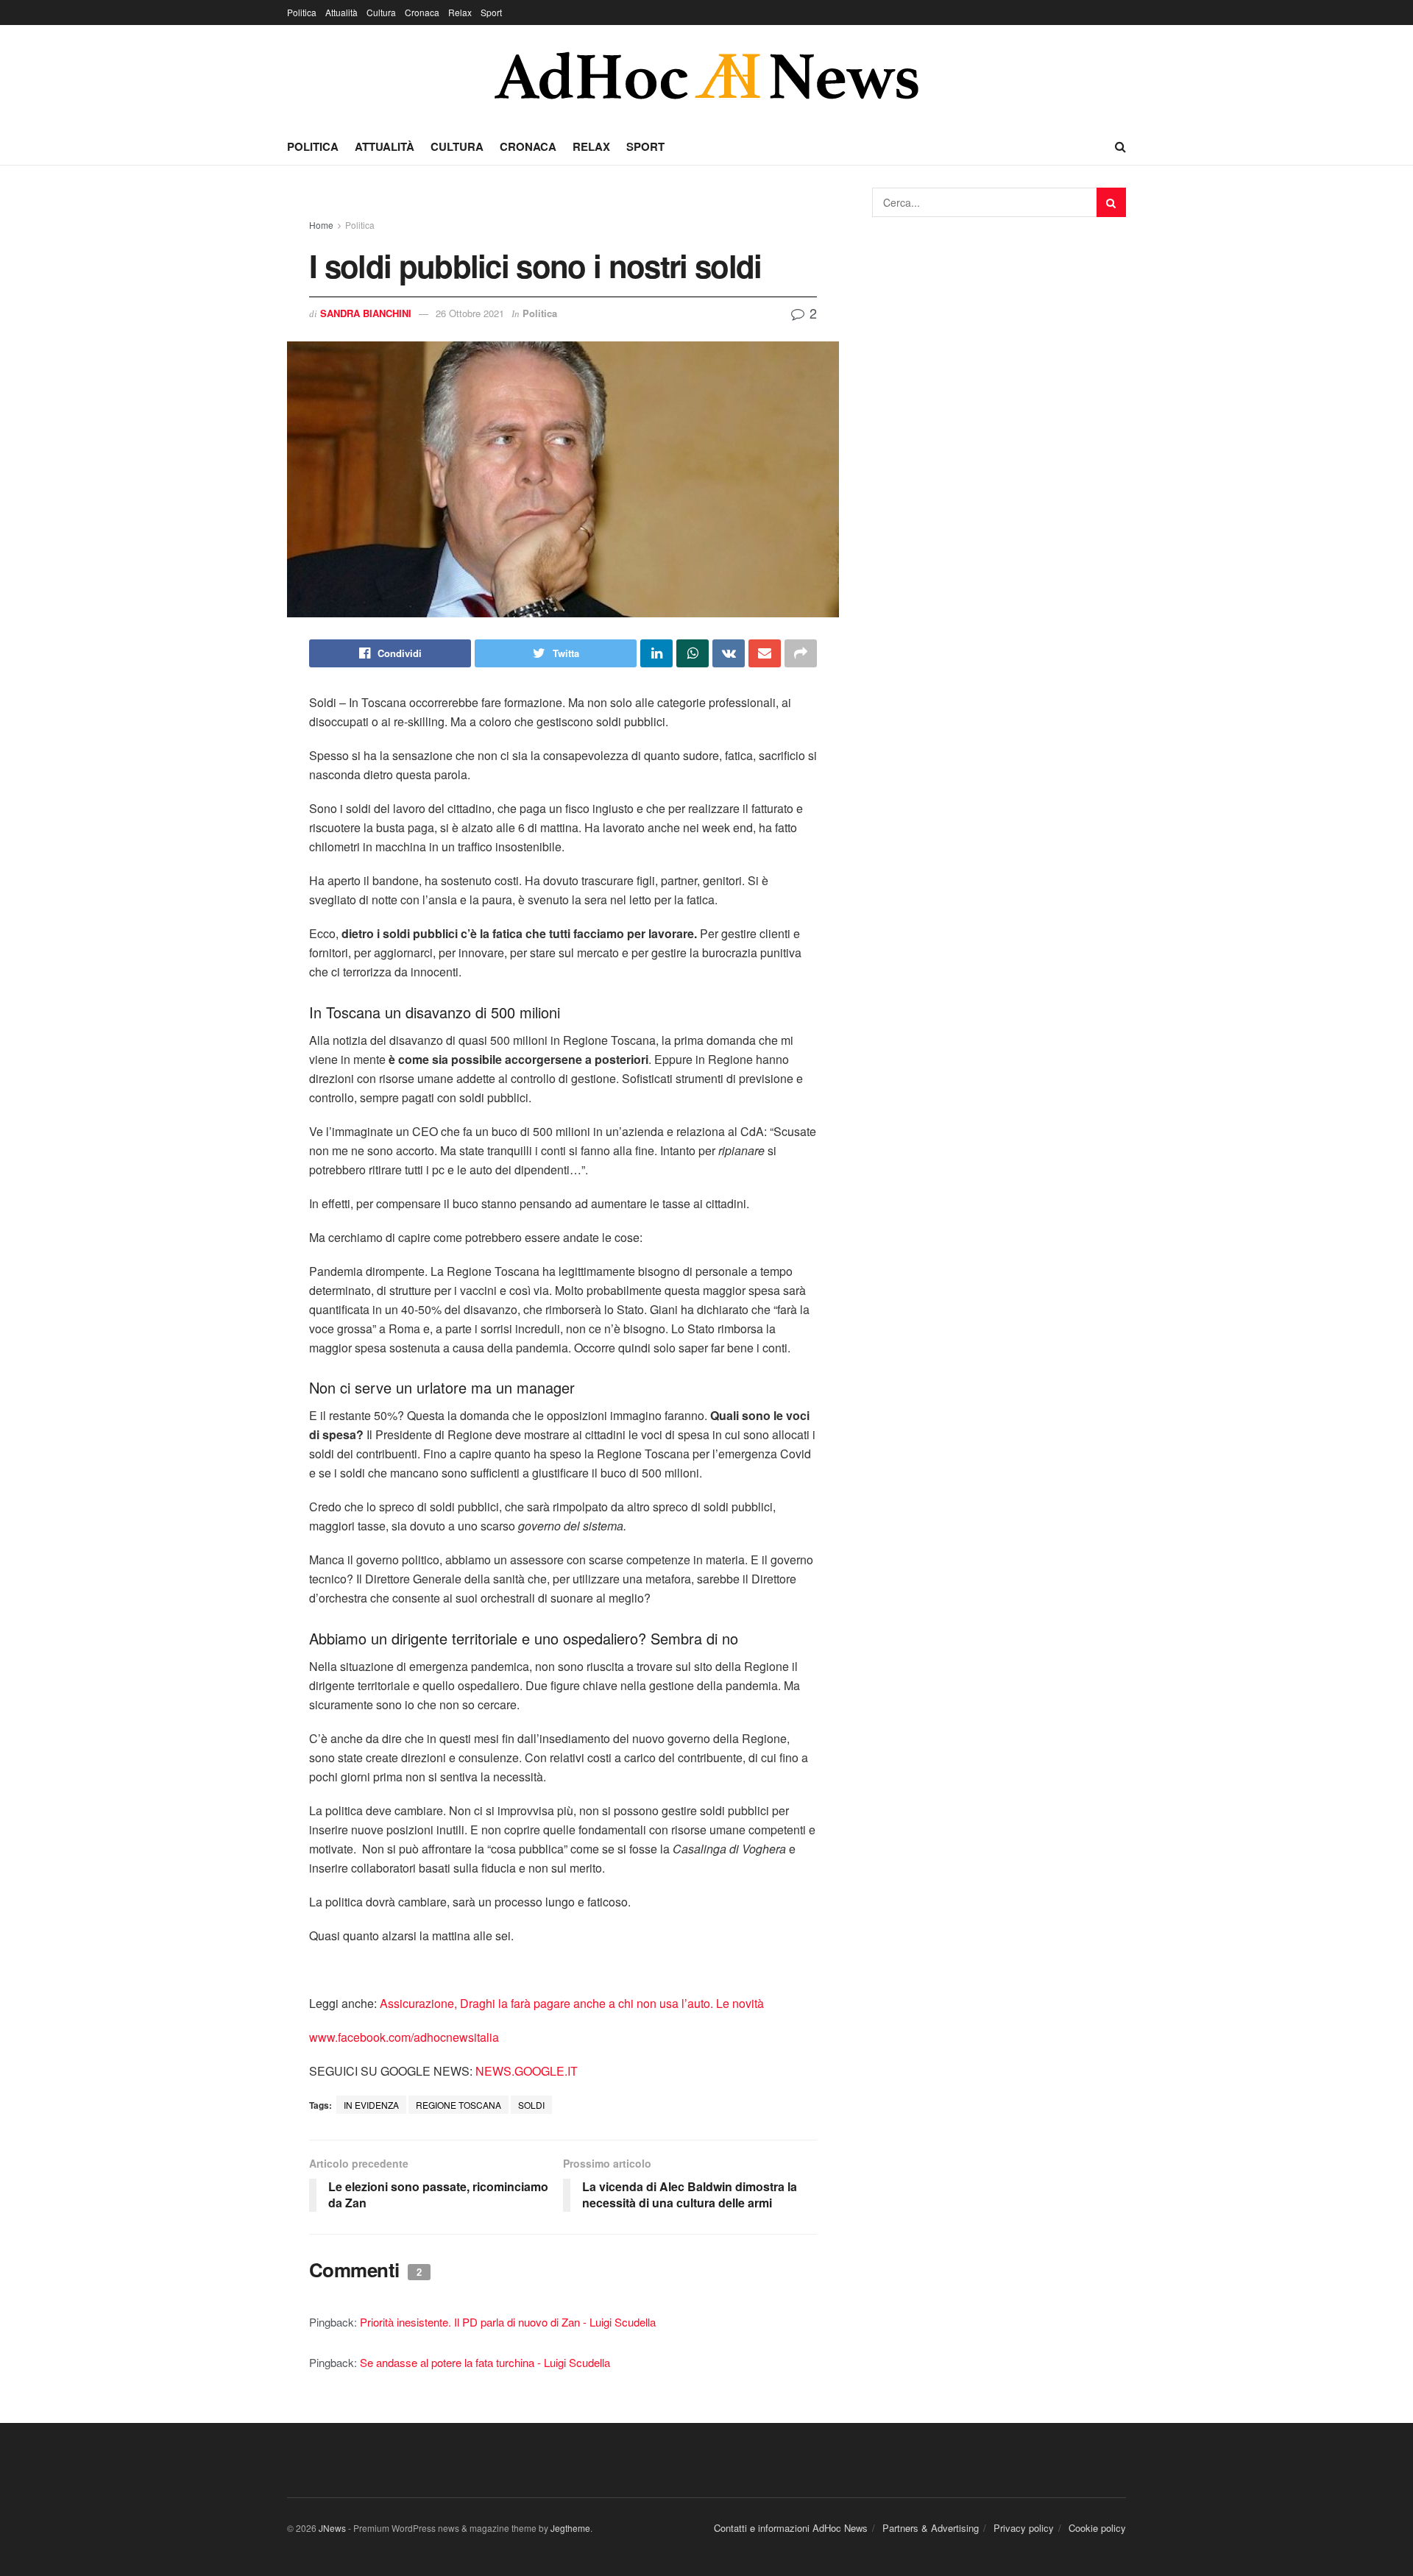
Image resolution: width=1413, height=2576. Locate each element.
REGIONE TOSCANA (458, 2105)
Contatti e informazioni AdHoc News (791, 2528)
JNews (332, 2528)
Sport (491, 12)
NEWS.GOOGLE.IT (527, 2071)
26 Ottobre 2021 (470, 313)
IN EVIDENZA (371, 2105)
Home (321, 225)
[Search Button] (1111, 202)
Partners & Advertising (931, 2528)
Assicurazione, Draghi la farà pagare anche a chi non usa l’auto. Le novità (572, 2003)
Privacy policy (1024, 2528)
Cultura (381, 12)
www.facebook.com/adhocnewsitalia (404, 2037)
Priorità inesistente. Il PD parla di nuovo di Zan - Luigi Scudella (508, 2322)
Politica (302, 12)
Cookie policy (1097, 2528)
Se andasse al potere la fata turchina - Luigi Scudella (485, 2362)
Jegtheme (570, 2528)
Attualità (341, 12)
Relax (460, 12)
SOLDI (531, 2105)
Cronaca (422, 12)
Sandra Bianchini (366, 313)
